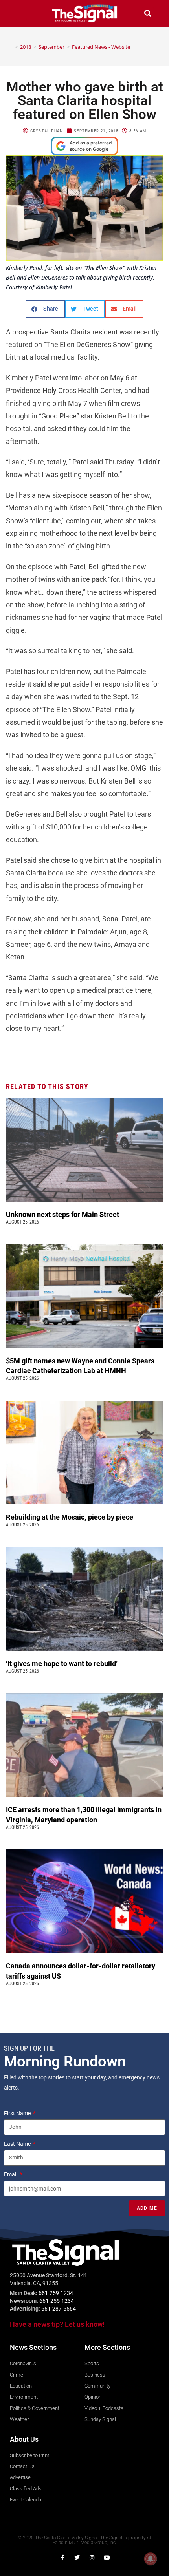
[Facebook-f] (62, 2558)
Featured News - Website (101, 47)
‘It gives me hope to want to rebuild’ (62, 1663)
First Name (18, 2113)
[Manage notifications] (151, 2559)
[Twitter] (77, 2558)
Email (11, 2174)
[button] (21, 13)
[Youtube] (107, 2558)
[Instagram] (92, 2558)
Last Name (18, 2144)
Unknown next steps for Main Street (64, 1214)
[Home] (11, 47)
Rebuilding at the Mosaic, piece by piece (70, 1517)
